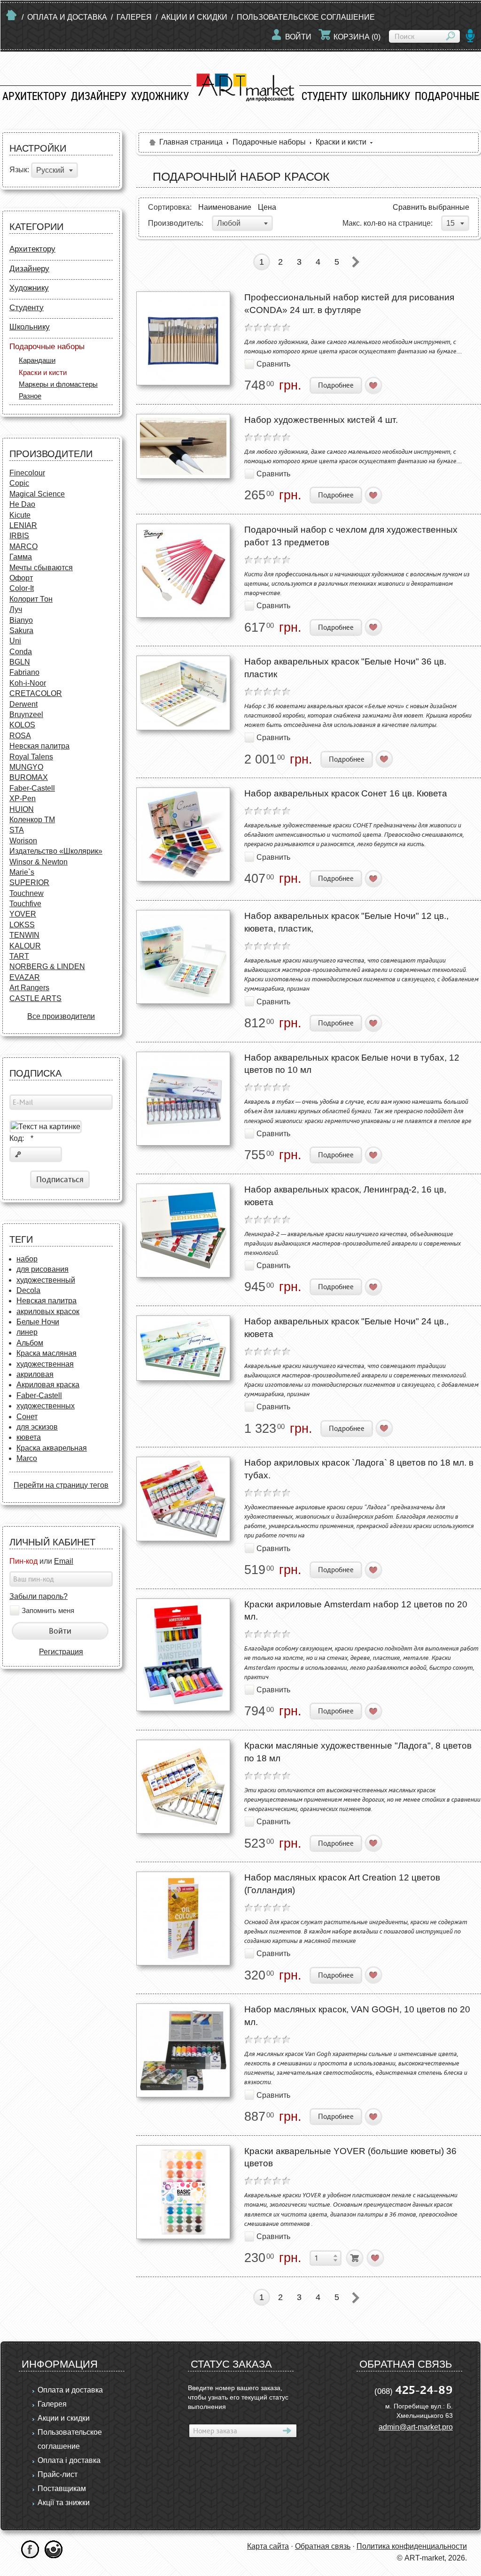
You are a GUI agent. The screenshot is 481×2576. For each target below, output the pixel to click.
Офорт (21, 578)
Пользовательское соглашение (306, 17)
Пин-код (23, 1561)
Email (64, 1561)
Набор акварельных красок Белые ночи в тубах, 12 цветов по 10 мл (352, 1064)
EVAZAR (25, 977)
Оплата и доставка (67, 17)
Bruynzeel (26, 715)
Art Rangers (29, 988)
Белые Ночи (38, 1322)
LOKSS (22, 925)
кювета (29, 1437)
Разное (30, 396)
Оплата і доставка (69, 2460)
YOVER (23, 914)
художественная (45, 1364)
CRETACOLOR (36, 693)
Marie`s (22, 872)
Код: (21, 1138)
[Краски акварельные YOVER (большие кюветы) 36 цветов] (183, 2192)
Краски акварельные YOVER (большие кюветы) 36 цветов (350, 2157)
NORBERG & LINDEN (47, 967)
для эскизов (37, 1427)
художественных (46, 1406)
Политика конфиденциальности (412, 2546)
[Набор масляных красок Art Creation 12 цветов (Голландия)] (183, 1919)
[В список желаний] (374, 386)
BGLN (20, 662)
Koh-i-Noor (28, 683)
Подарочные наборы (47, 347)
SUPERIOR (29, 883)
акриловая (35, 1374)
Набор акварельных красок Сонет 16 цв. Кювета (346, 793)
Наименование (225, 207)
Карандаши (37, 360)
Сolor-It (22, 588)
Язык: (19, 170)
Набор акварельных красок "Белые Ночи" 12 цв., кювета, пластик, (346, 922)
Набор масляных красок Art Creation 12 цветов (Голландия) (342, 1884)
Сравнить (273, 363)
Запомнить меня (48, 1610)
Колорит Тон (31, 599)
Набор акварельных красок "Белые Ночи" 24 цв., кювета (346, 1328)
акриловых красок (48, 1311)
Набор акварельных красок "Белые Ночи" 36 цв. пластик (345, 668)
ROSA (20, 736)
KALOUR (25, 946)
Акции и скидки (194, 17)
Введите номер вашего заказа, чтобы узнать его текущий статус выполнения (238, 2397)
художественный (46, 1280)
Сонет (27, 1417)
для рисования (43, 1269)
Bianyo (21, 620)
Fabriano (24, 672)
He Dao (22, 504)
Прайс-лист (58, 2474)
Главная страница (191, 142)
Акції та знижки (64, 2503)
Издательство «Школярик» (56, 851)
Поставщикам (62, 2488)
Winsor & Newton (39, 862)
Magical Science (37, 494)
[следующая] (356, 262)
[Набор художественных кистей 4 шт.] (183, 446)
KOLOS (22, 725)
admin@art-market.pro (416, 2427)
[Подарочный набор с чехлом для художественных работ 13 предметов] (183, 571)
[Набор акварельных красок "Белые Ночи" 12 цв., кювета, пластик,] (183, 957)
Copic (19, 483)
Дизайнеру (99, 96)
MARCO (23, 547)
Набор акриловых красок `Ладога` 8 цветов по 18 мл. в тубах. (359, 1469)
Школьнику (381, 96)
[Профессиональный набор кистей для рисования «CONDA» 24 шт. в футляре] (183, 338)
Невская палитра (39, 746)
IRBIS (19, 536)
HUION (22, 809)
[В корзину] (355, 2258)
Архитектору (34, 96)
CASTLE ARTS (35, 998)
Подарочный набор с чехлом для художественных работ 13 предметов (351, 536)
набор (27, 1259)
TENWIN (24, 935)
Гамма (21, 557)
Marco (27, 1458)
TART (19, 956)
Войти (298, 37)
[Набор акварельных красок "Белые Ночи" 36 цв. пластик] (183, 693)
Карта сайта (268, 2546)
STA (17, 830)
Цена (267, 207)
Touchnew (27, 893)
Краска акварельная (52, 1448)
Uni (15, 641)
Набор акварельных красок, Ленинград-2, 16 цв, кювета (345, 1196)
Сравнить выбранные (431, 207)
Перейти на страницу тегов (61, 1485)
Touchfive (25, 904)
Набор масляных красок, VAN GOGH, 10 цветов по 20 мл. (357, 2016)
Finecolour (27, 473)
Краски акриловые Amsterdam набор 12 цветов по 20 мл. (356, 1611)
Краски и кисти (43, 372)
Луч (16, 609)
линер (27, 1332)
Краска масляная (47, 1353)
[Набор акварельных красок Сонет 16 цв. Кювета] (183, 834)
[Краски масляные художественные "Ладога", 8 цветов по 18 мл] (183, 1787)
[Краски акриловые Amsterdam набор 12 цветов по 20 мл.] (183, 1655)
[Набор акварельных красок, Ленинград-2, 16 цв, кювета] (183, 1231)
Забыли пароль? (39, 1596)
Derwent (23, 704)
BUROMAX (29, 777)
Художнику (160, 96)
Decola (28, 1290)
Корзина (357, 37)
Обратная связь (323, 2546)
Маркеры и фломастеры (58, 384)
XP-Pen (23, 799)
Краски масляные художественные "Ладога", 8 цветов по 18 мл (358, 1752)
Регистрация (61, 1652)
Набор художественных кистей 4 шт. (321, 420)
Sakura (21, 631)
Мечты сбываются (41, 568)
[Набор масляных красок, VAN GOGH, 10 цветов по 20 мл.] (183, 2050)
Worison (23, 841)
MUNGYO (26, 767)
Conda (21, 652)
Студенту (324, 96)
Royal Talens (31, 757)
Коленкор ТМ (32, 820)
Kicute (20, 515)
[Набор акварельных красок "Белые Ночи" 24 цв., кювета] (183, 1348)
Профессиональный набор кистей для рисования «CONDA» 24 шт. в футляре (349, 304)
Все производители (61, 1016)
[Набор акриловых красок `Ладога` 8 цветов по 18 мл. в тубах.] (183, 1499)
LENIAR (23, 525)
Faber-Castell (32, 788)
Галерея (134, 17)
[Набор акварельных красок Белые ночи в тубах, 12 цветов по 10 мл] (183, 1099)
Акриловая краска (48, 1385)
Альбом (30, 1343)
